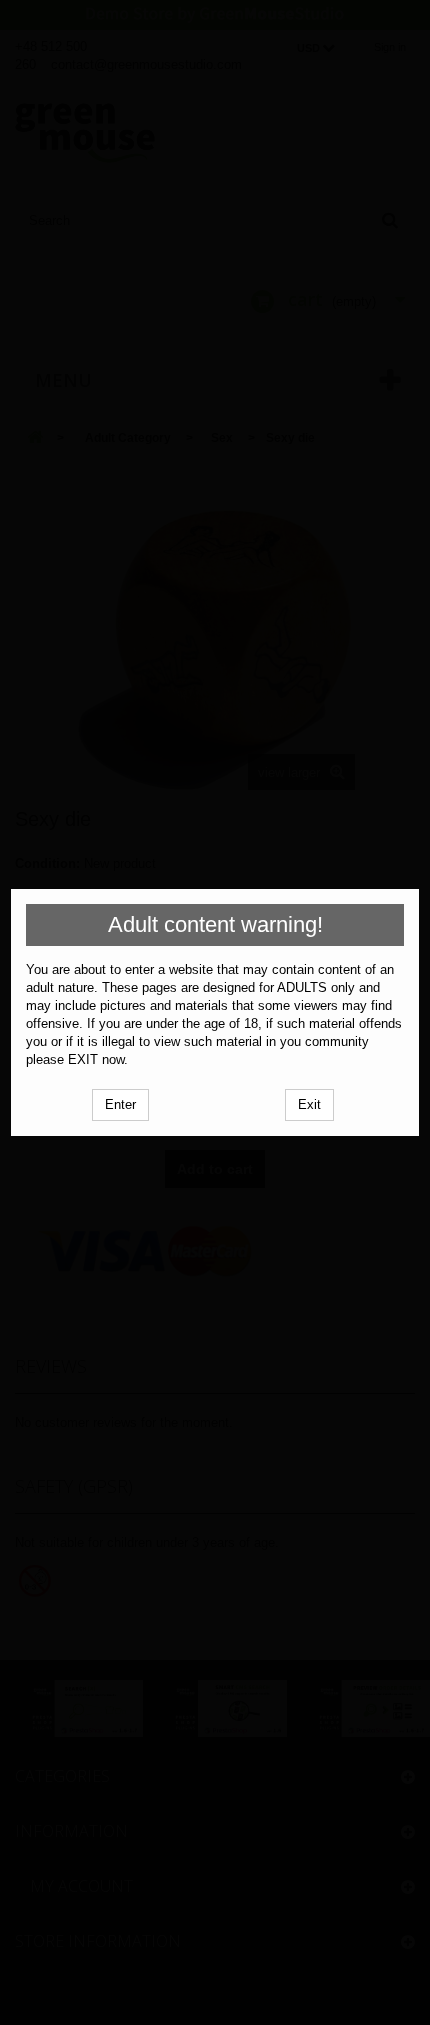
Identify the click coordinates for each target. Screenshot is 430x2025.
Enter (120, 1104)
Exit (309, 1104)
